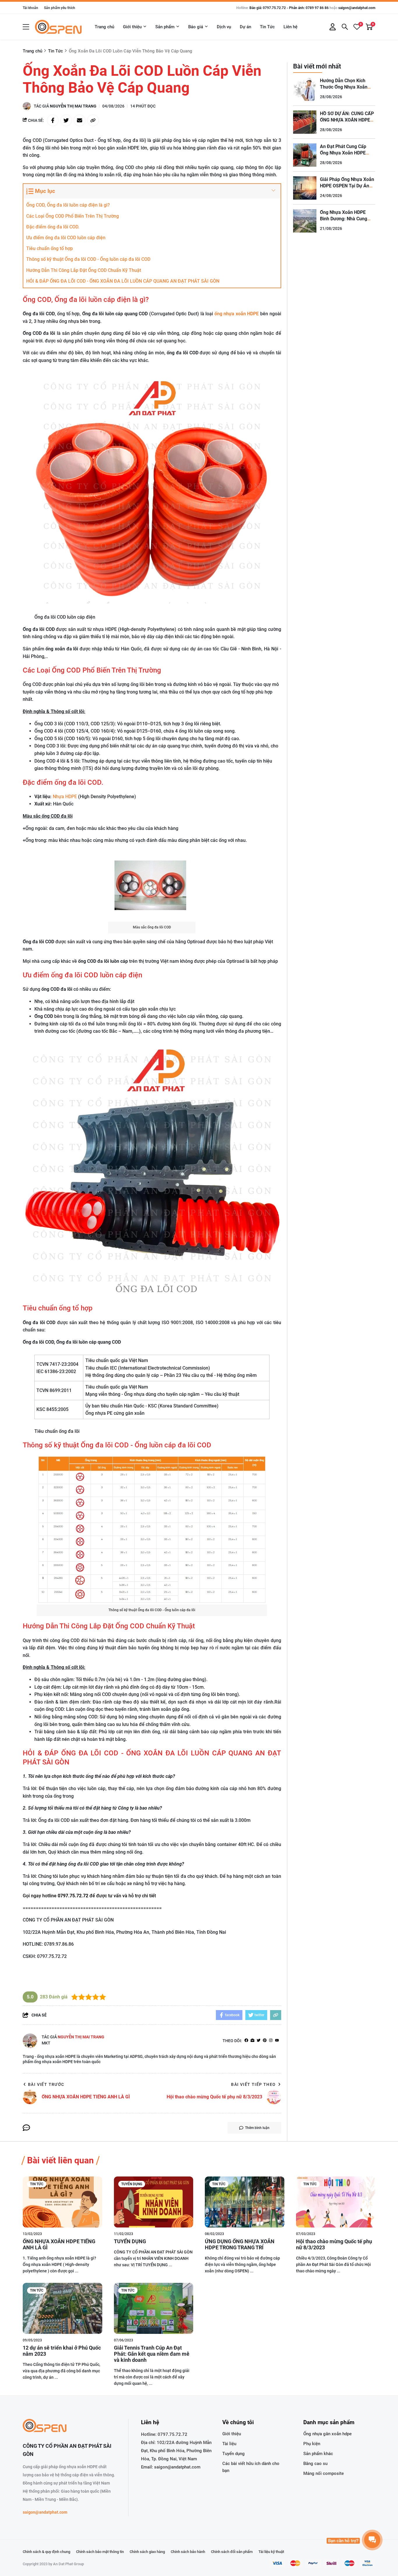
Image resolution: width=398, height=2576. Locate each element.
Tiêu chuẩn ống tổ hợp (50, 248)
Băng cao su (315, 2464)
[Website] (252, 2041)
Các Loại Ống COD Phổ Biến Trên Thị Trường (73, 216)
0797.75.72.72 (172, 2434)
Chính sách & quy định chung (46, 2552)
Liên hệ (290, 27)
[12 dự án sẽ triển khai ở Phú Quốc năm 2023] (62, 2308)
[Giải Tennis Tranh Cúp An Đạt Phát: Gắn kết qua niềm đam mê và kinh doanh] (154, 2308)
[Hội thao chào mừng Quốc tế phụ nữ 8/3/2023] (336, 2202)
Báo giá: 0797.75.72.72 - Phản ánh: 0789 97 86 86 (289, 8)
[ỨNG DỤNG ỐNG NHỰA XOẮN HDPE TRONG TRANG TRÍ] (245, 2202)
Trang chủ (104, 27)
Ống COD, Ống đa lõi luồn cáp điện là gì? (68, 205)
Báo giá (196, 27)
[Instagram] (271, 2041)
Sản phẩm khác (318, 2454)
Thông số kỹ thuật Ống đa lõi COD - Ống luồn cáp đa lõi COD (88, 259)
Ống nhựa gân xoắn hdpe (327, 2434)
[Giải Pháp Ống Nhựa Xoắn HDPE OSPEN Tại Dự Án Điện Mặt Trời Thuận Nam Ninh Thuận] (305, 188)
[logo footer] (69, 2426)
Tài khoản (30, 8)
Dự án (245, 27)
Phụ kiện (312, 2444)
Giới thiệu (132, 27)
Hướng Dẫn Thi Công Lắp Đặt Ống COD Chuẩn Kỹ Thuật (84, 270)
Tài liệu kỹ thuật (271, 2552)
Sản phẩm (165, 27)
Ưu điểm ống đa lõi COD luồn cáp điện (66, 238)
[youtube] (277, 2041)
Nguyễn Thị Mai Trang (73, 106)
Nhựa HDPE (65, 797)
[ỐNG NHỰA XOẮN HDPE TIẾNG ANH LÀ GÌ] (62, 2202)
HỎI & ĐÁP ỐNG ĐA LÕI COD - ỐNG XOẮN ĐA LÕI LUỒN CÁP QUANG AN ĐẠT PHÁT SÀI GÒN (123, 281)
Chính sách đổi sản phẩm (232, 2552)
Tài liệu (229, 2444)
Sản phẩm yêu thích (60, 8)
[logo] (58, 27)
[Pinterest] (265, 2041)
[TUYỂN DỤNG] (154, 2202)
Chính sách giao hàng (147, 2552)
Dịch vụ (224, 27)
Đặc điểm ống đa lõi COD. (53, 227)
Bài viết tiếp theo (253, 2084)
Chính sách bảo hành (188, 2552)
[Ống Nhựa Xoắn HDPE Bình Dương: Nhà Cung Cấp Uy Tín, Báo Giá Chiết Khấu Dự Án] (305, 221)
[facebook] (246, 2041)
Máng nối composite (324, 2473)
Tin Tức (267, 27)
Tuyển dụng (132, 2184)
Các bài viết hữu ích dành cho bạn (251, 2467)
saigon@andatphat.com (357, 8)
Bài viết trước (46, 2084)
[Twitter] (259, 2041)
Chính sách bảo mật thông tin (100, 2552)
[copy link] (93, 120)
